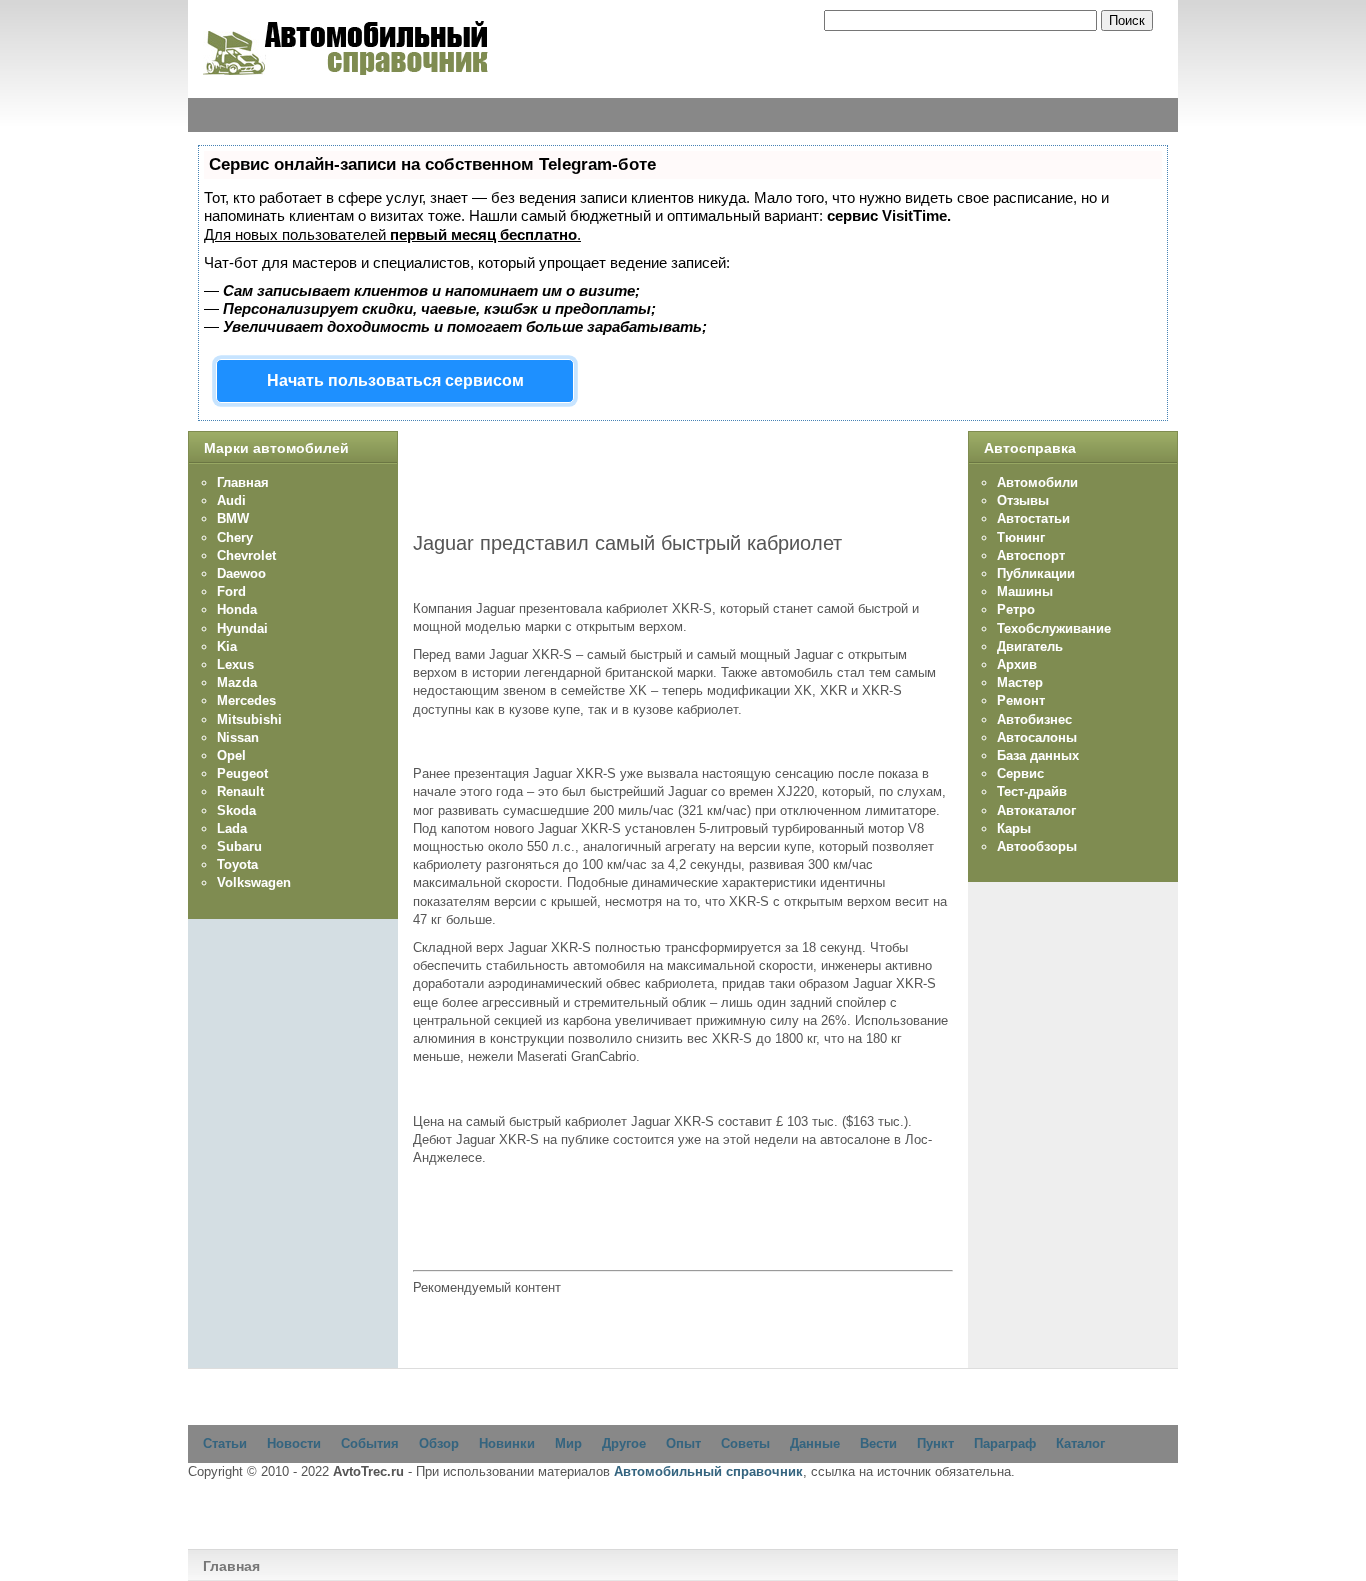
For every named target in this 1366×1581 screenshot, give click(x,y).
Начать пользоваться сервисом (395, 380)
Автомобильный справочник (708, 1471)
